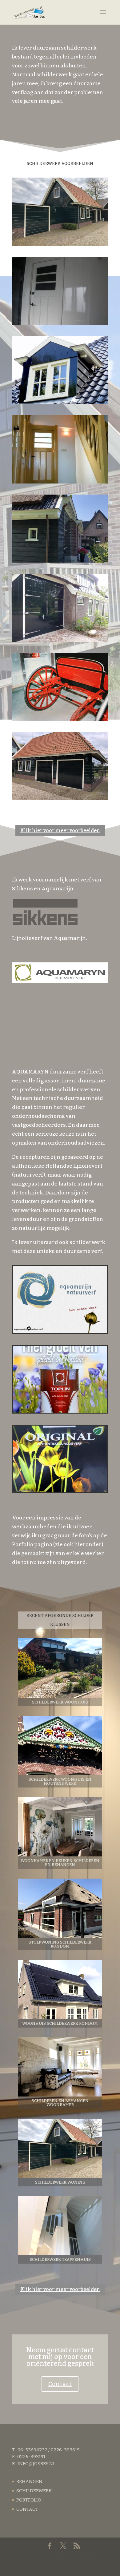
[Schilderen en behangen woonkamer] (60, 2067)
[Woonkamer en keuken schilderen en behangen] (60, 1827)
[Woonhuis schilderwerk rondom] (60, 1990)
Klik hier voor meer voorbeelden (60, 831)
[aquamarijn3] (60, 1491)
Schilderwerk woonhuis (60, 1702)
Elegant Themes (78, 2558)
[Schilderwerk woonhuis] (60, 1668)
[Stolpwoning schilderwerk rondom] (60, 1908)
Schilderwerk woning (60, 2182)
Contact (60, 2384)
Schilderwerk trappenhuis (60, 2259)
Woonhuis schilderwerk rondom (60, 2023)
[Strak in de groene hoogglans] (60, 798)
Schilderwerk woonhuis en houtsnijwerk (60, 1781)
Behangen (29, 2482)
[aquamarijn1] (60, 1331)
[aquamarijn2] (60, 1411)
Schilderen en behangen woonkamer (60, 2103)
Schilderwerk (34, 2491)
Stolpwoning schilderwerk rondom (60, 1944)
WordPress (81, 2566)
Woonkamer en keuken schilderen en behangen (60, 1863)
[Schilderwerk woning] (60, 2148)
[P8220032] (60, 402)
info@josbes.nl (36, 2464)
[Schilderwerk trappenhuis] (60, 2226)
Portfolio (29, 2500)
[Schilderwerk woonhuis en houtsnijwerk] (60, 1745)
